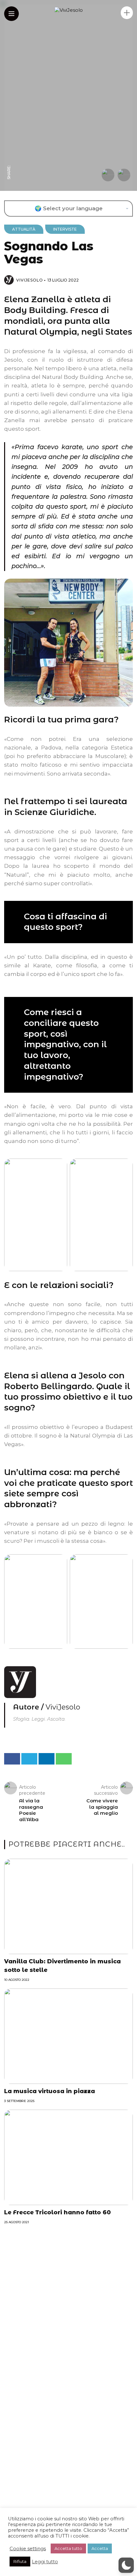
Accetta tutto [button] (68, 2548)
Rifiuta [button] (20, 2561)
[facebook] (9, 160)
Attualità (24, 229)
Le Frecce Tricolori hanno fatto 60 (58, 2212)
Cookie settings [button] (28, 2549)
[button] (126, 2565)
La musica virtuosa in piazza (50, 2091)
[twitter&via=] (9, 148)
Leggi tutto (45, 2562)
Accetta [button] (100, 2548)
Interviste (65, 229)
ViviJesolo (30, 280)
